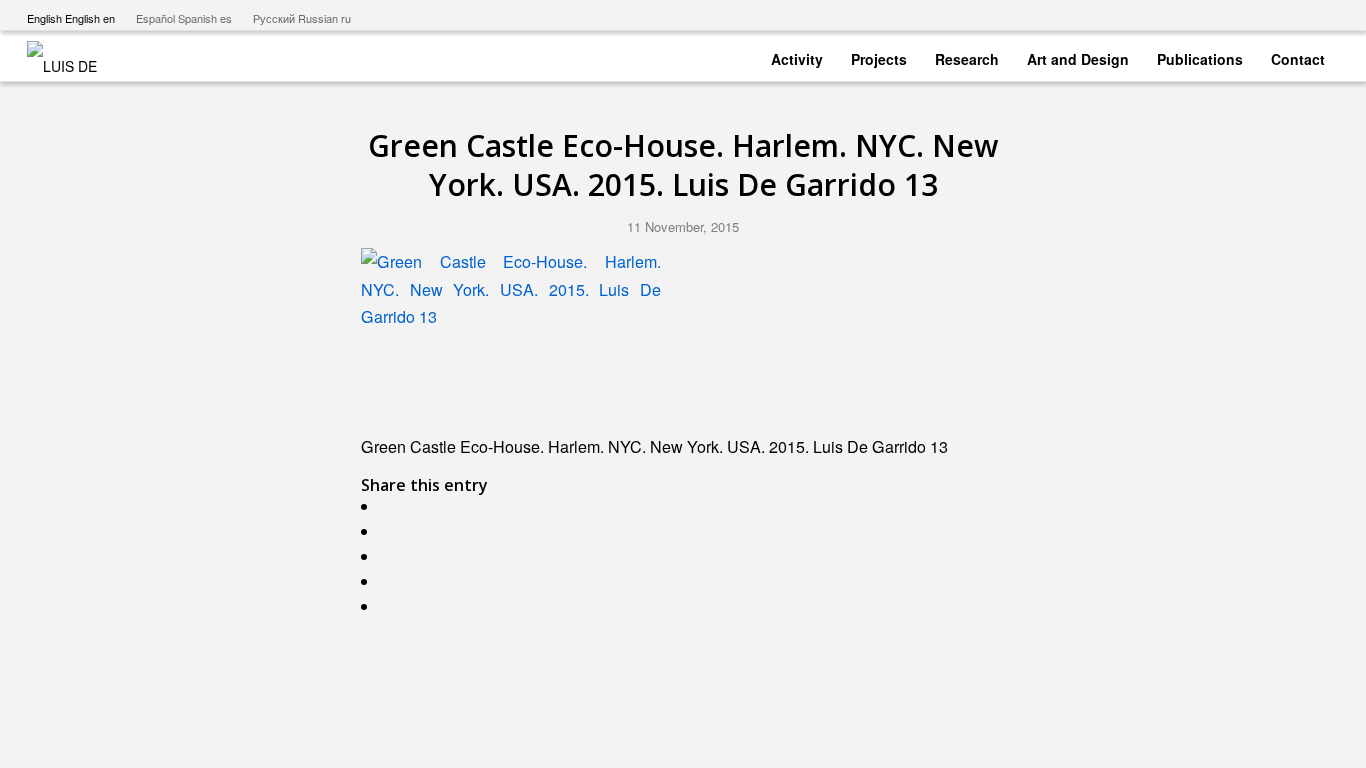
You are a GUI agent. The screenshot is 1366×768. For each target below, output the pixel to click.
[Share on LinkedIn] (390, 606)
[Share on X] (390, 531)
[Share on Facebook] (390, 506)
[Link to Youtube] (1233, 15)
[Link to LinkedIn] (1324, 15)
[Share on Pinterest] (390, 581)
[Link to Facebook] (1263, 15)
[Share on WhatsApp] (390, 556)
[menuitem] (797, 55)
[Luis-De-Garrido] (75, 56)
